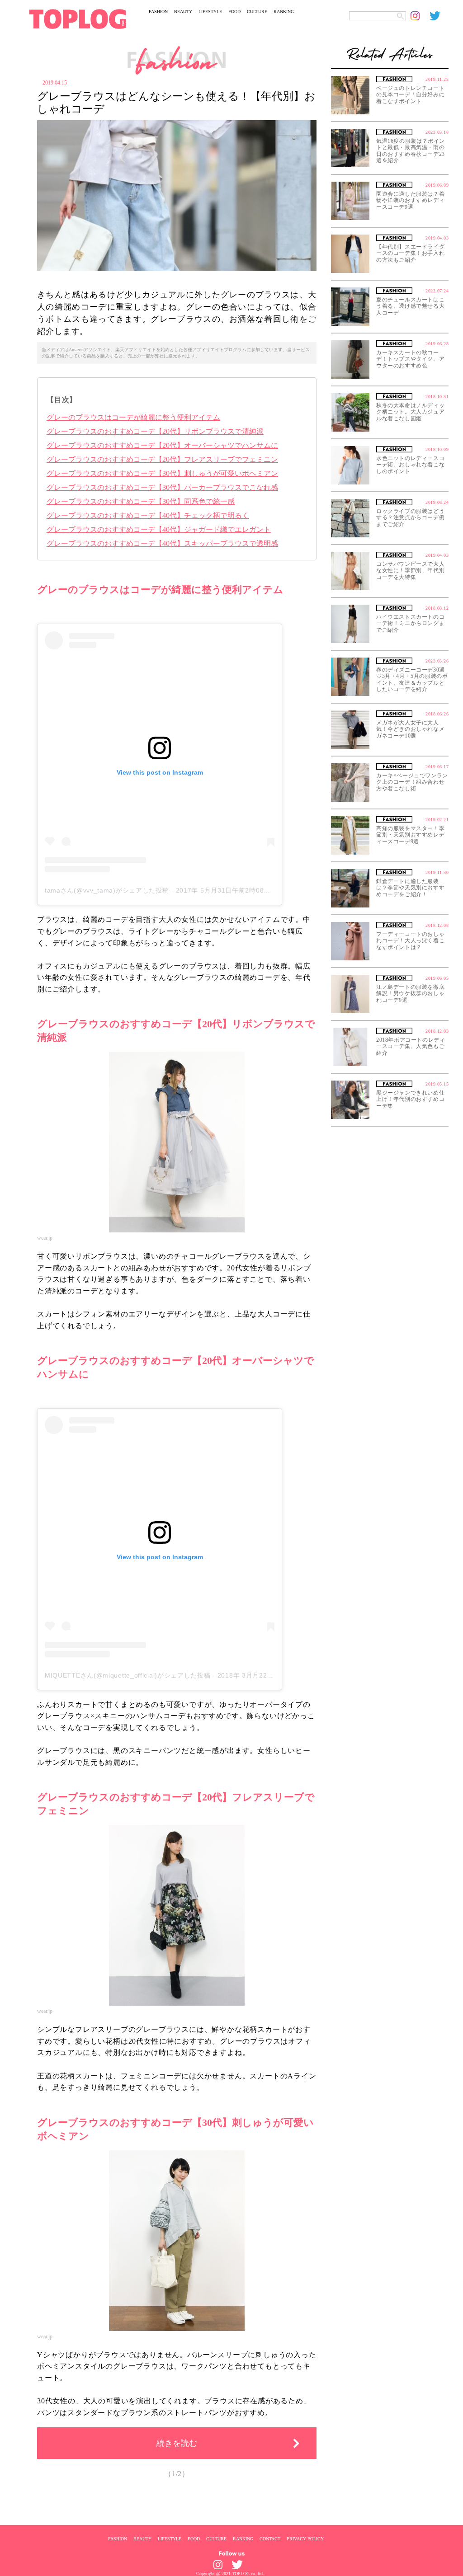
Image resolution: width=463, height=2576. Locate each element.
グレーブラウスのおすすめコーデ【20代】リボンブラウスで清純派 (155, 431)
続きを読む (177, 2443)
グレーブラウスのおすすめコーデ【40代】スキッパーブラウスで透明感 (162, 543)
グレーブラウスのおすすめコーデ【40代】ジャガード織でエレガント (159, 529)
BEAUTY (183, 12)
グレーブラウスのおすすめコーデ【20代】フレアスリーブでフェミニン (162, 459)
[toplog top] (78, 19)
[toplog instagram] (420, 16)
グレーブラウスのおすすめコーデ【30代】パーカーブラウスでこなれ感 (162, 487)
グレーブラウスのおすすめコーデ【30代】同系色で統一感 (141, 501)
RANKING (284, 12)
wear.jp (45, 1238)
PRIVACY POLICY (305, 2538)
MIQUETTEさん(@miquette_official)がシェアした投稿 (128, 1675)
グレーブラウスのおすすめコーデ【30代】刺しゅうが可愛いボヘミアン (162, 473)
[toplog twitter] (439, 16)
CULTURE (257, 12)
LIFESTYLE (210, 12)
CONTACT (270, 2538)
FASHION (158, 12)
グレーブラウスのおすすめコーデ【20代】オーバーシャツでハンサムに (162, 445)
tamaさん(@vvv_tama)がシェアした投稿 (107, 890)
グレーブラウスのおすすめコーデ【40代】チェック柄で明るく (148, 515)
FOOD (234, 12)
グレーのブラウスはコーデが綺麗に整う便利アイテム (133, 417)
